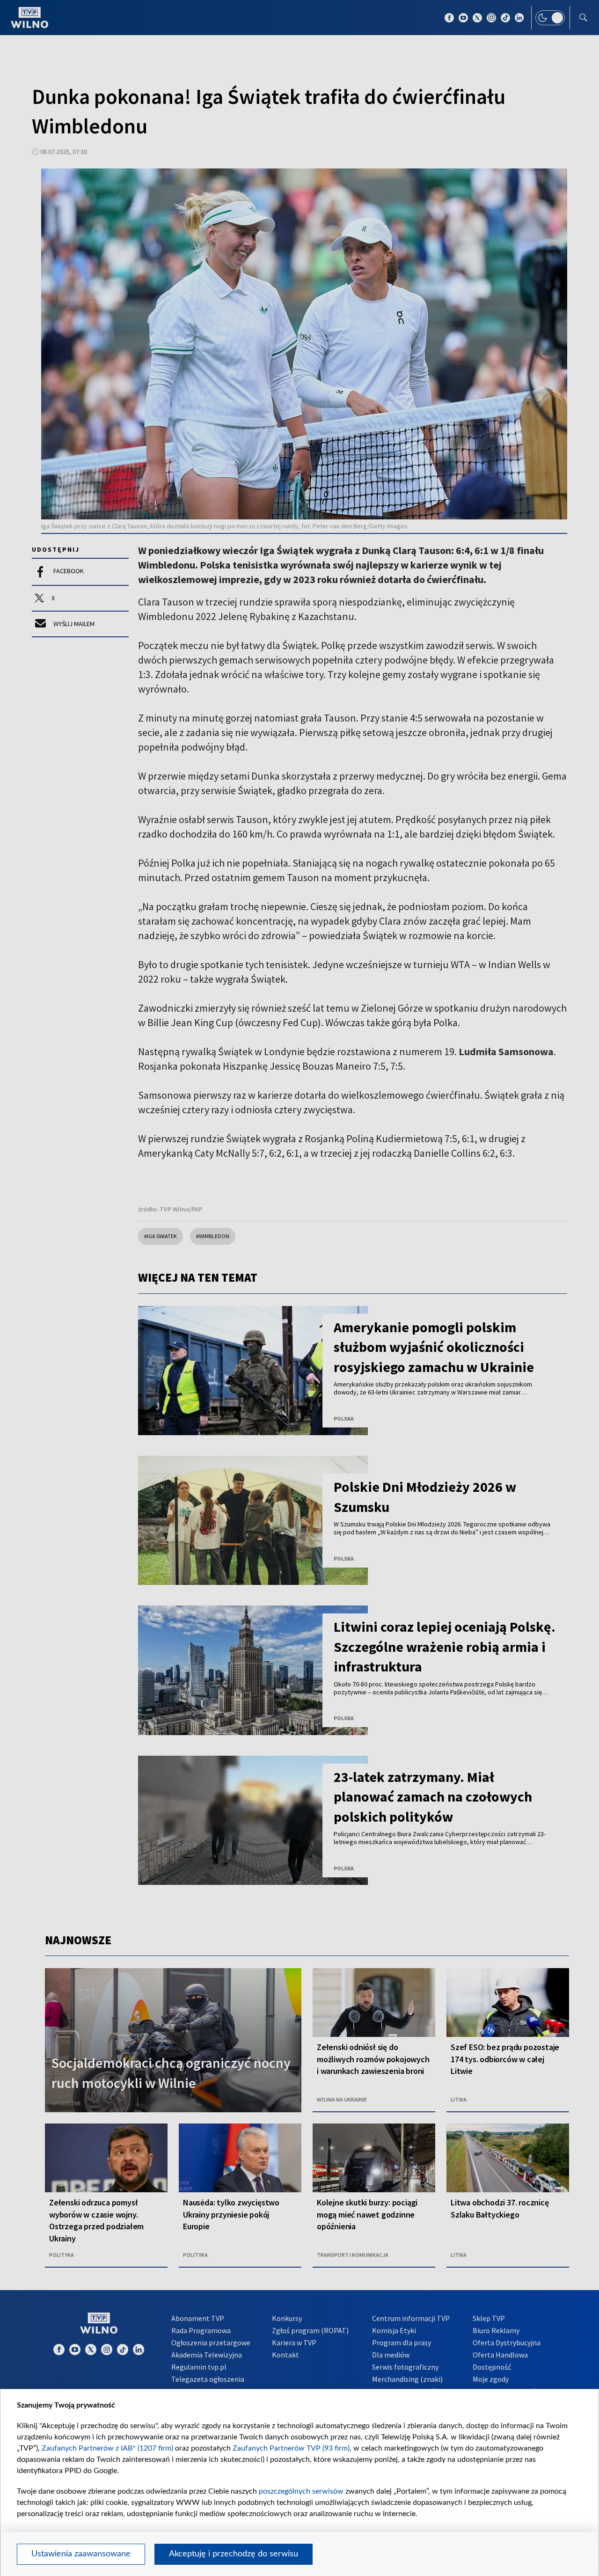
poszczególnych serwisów (301, 2491)
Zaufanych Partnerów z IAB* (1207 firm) (107, 2448)
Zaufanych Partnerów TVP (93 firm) (291, 2448)
